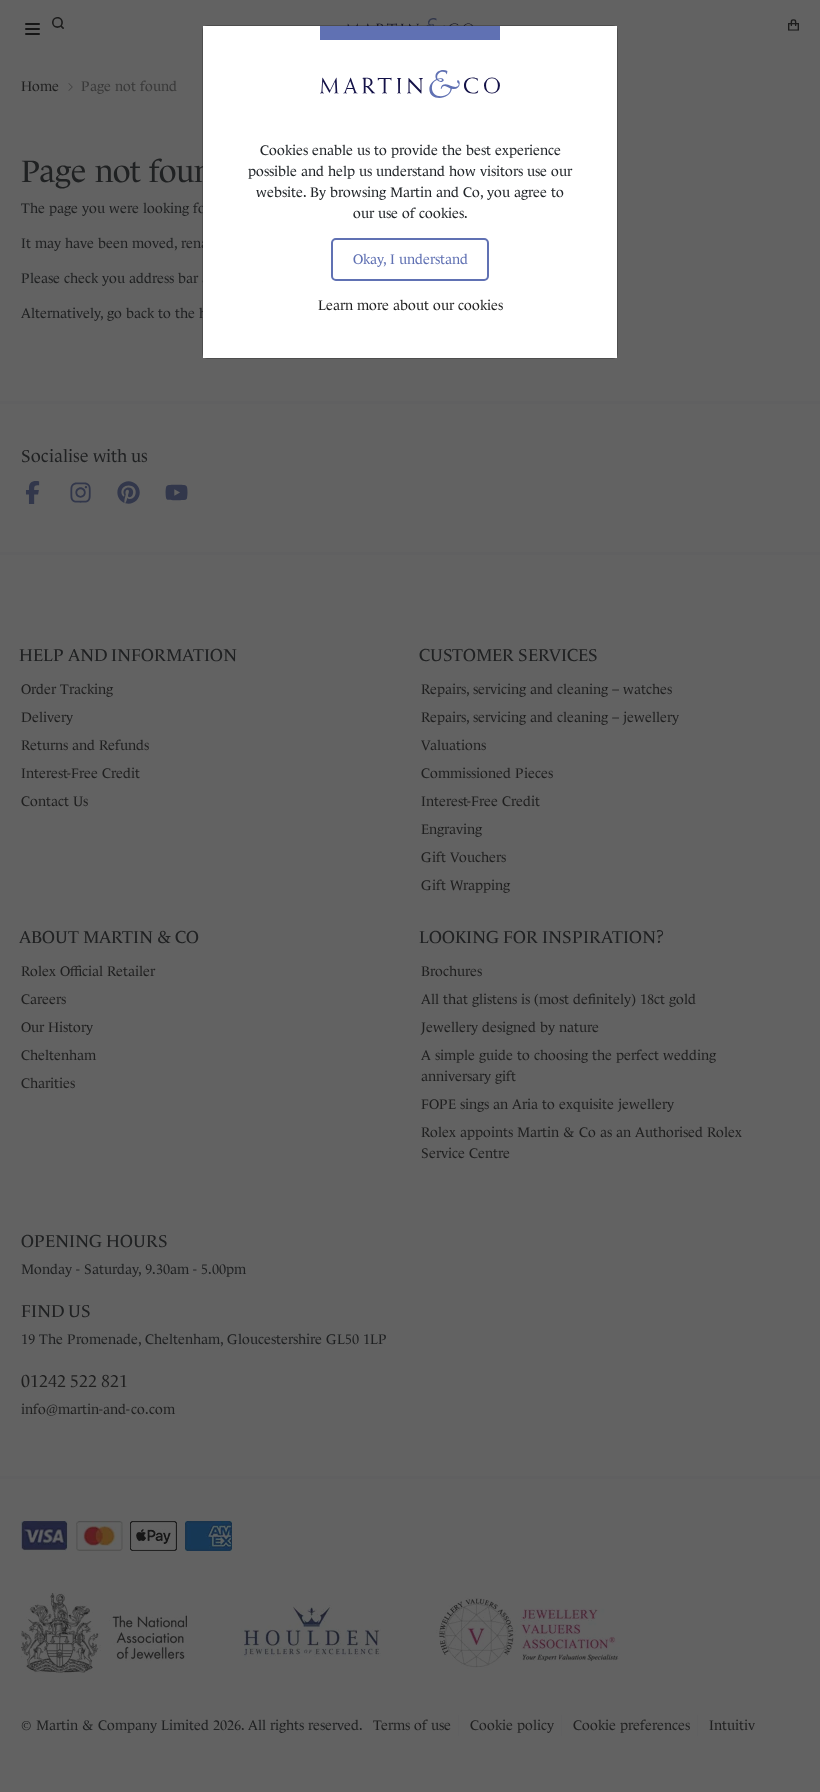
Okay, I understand (410, 259)
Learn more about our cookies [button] (410, 305)
